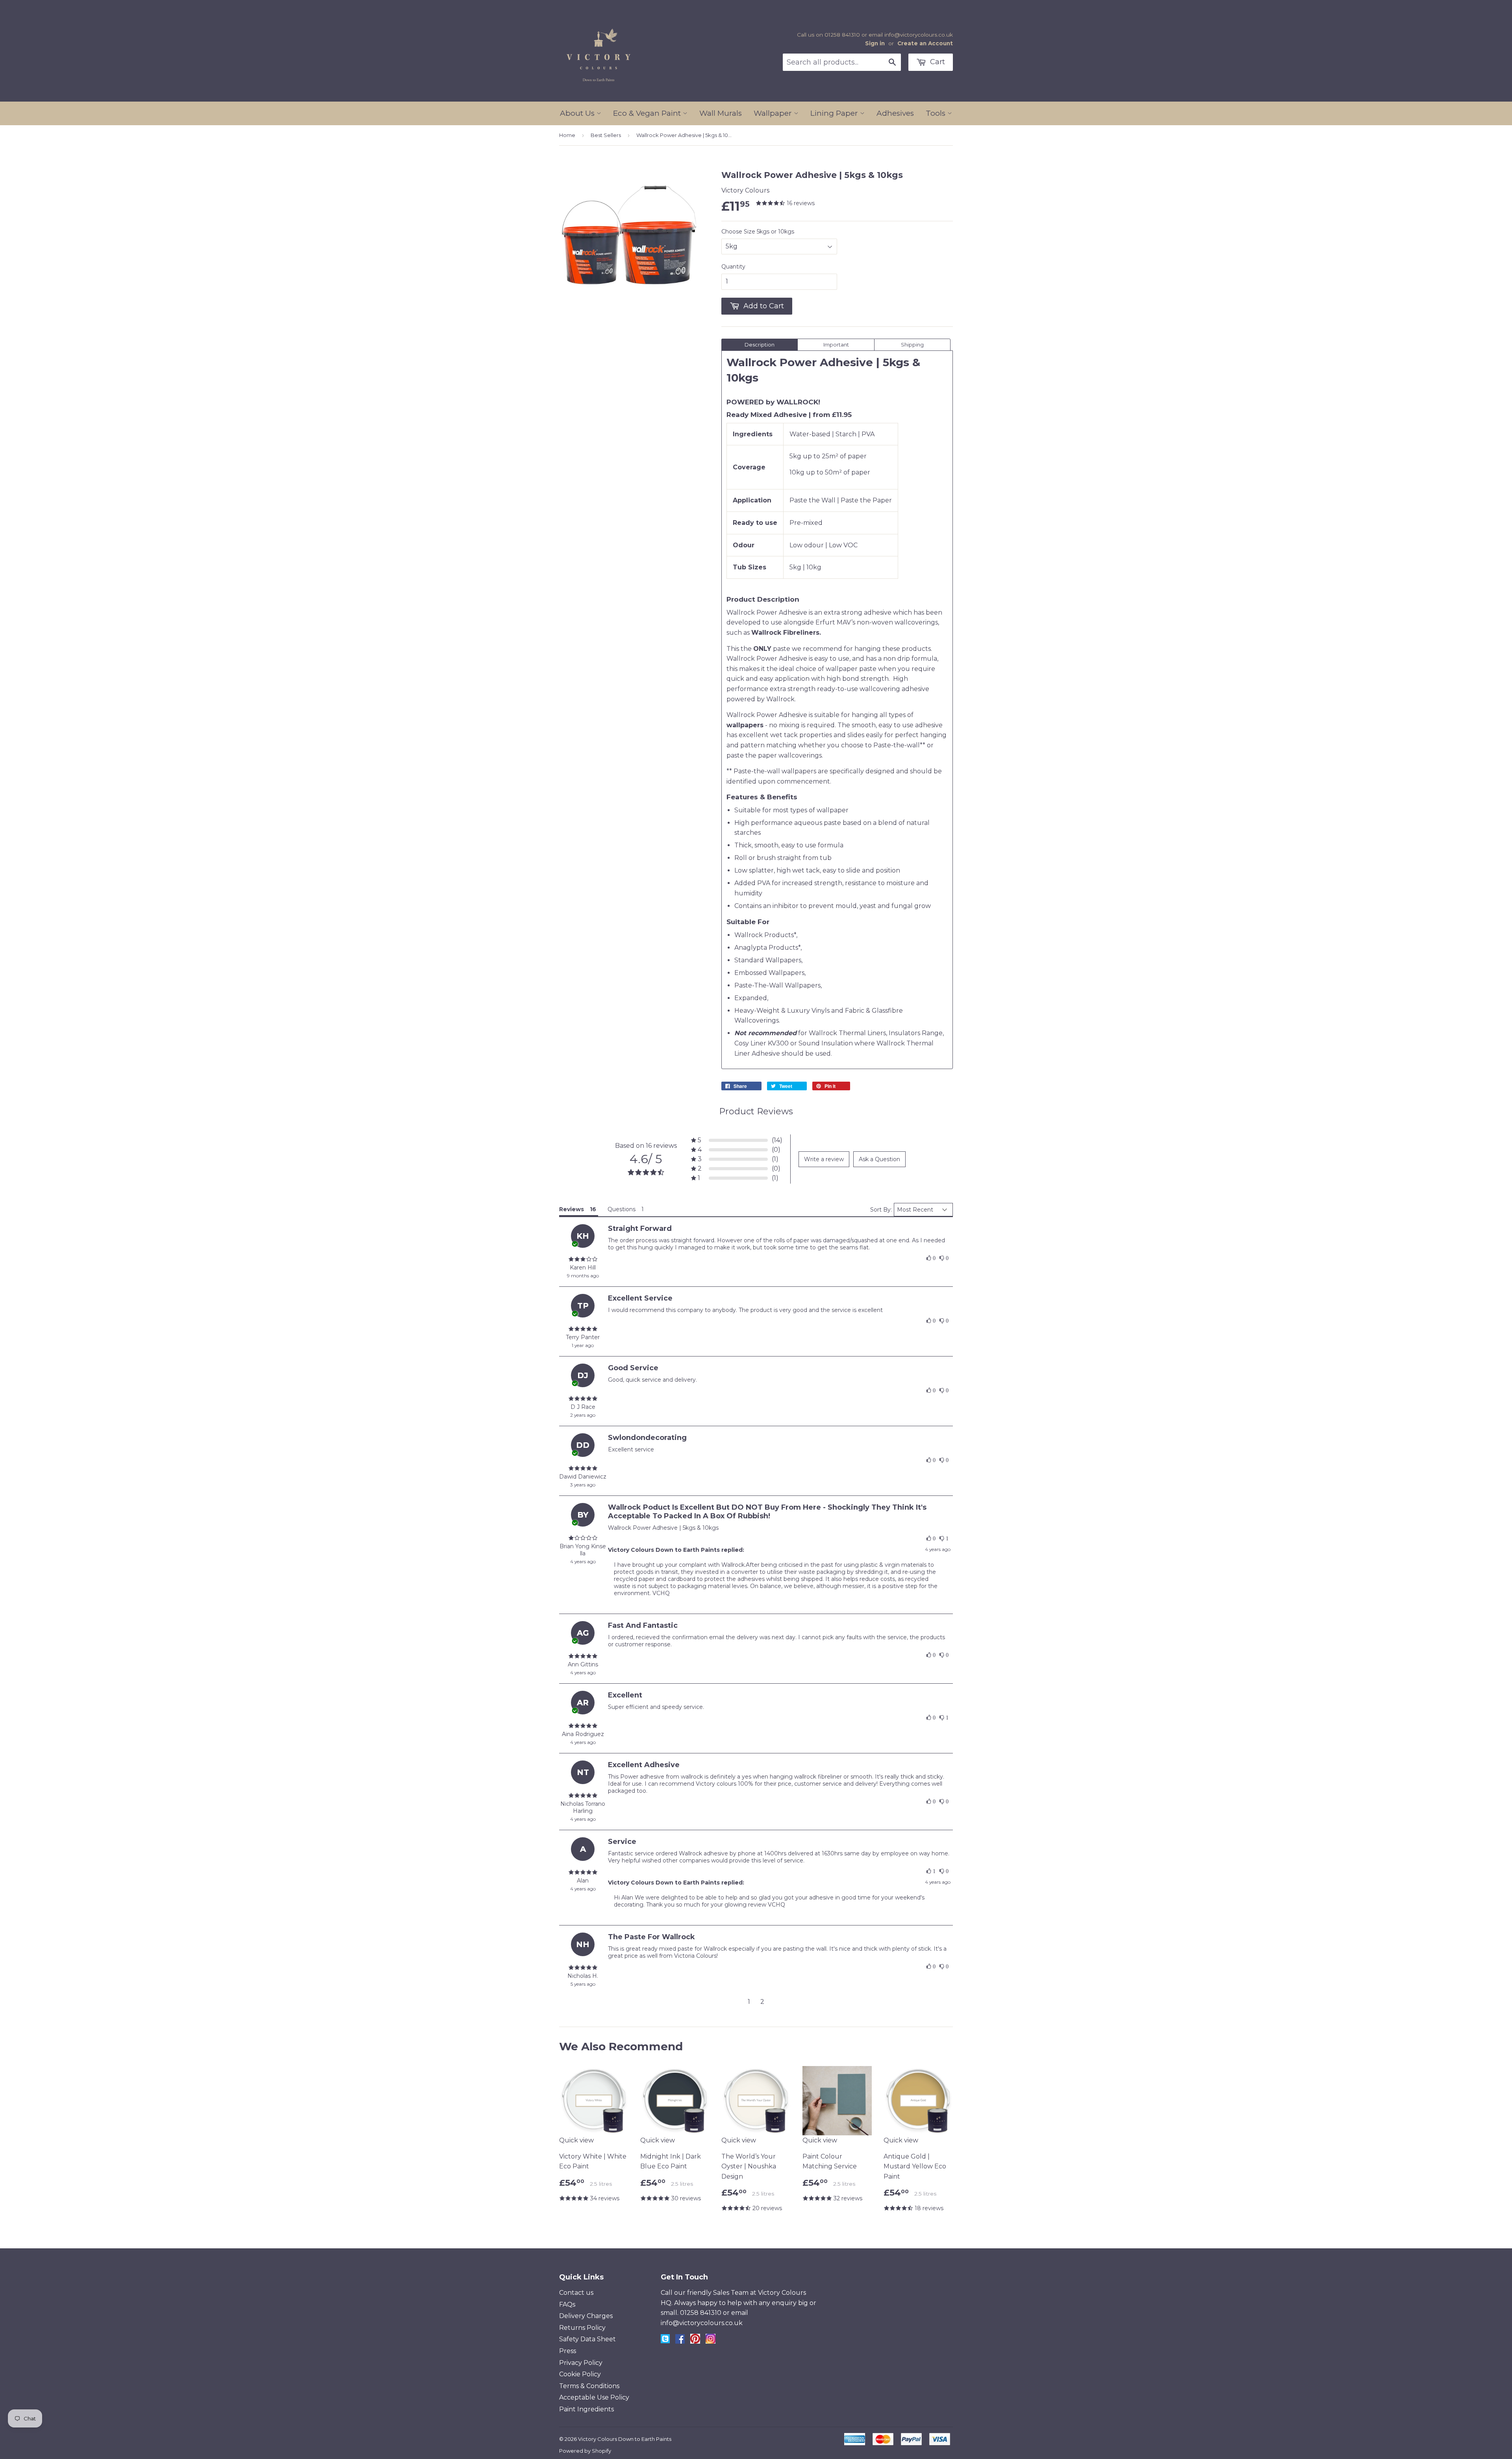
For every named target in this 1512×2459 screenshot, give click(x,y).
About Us (578, 113)
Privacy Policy (581, 2363)
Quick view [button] (576, 2140)
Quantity (733, 267)
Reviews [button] (572, 1209)
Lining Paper (835, 113)
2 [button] (762, 2002)
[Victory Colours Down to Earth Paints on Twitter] (665, 2341)
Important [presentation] (836, 345)
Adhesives (895, 113)
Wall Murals (721, 113)
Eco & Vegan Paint (648, 113)
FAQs (567, 2304)
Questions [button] (622, 1209)
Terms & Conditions (589, 2386)
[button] (737, 1140)
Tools (937, 113)
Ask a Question (879, 1159)
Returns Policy (582, 2328)
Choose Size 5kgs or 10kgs (758, 232)
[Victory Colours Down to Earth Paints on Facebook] (680, 2341)
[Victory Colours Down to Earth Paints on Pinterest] (695, 2341)
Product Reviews (756, 1111)
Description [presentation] (760, 345)
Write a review (824, 1159)
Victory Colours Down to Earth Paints (625, 2439)
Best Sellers (606, 135)
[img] (583, 1259)
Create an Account (925, 43)
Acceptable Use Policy (594, 2397)
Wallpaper (774, 113)
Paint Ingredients (586, 2409)
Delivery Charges (586, 2316)
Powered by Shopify (585, 2451)
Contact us (576, 2293)
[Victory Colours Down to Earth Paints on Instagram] (711, 2341)
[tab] (760, 345)
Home (567, 135)
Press (568, 2351)
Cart (937, 62)
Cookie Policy (580, 2374)
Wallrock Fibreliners (785, 633)
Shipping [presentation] (912, 345)
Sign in (875, 43)
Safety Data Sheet (587, 2339)
